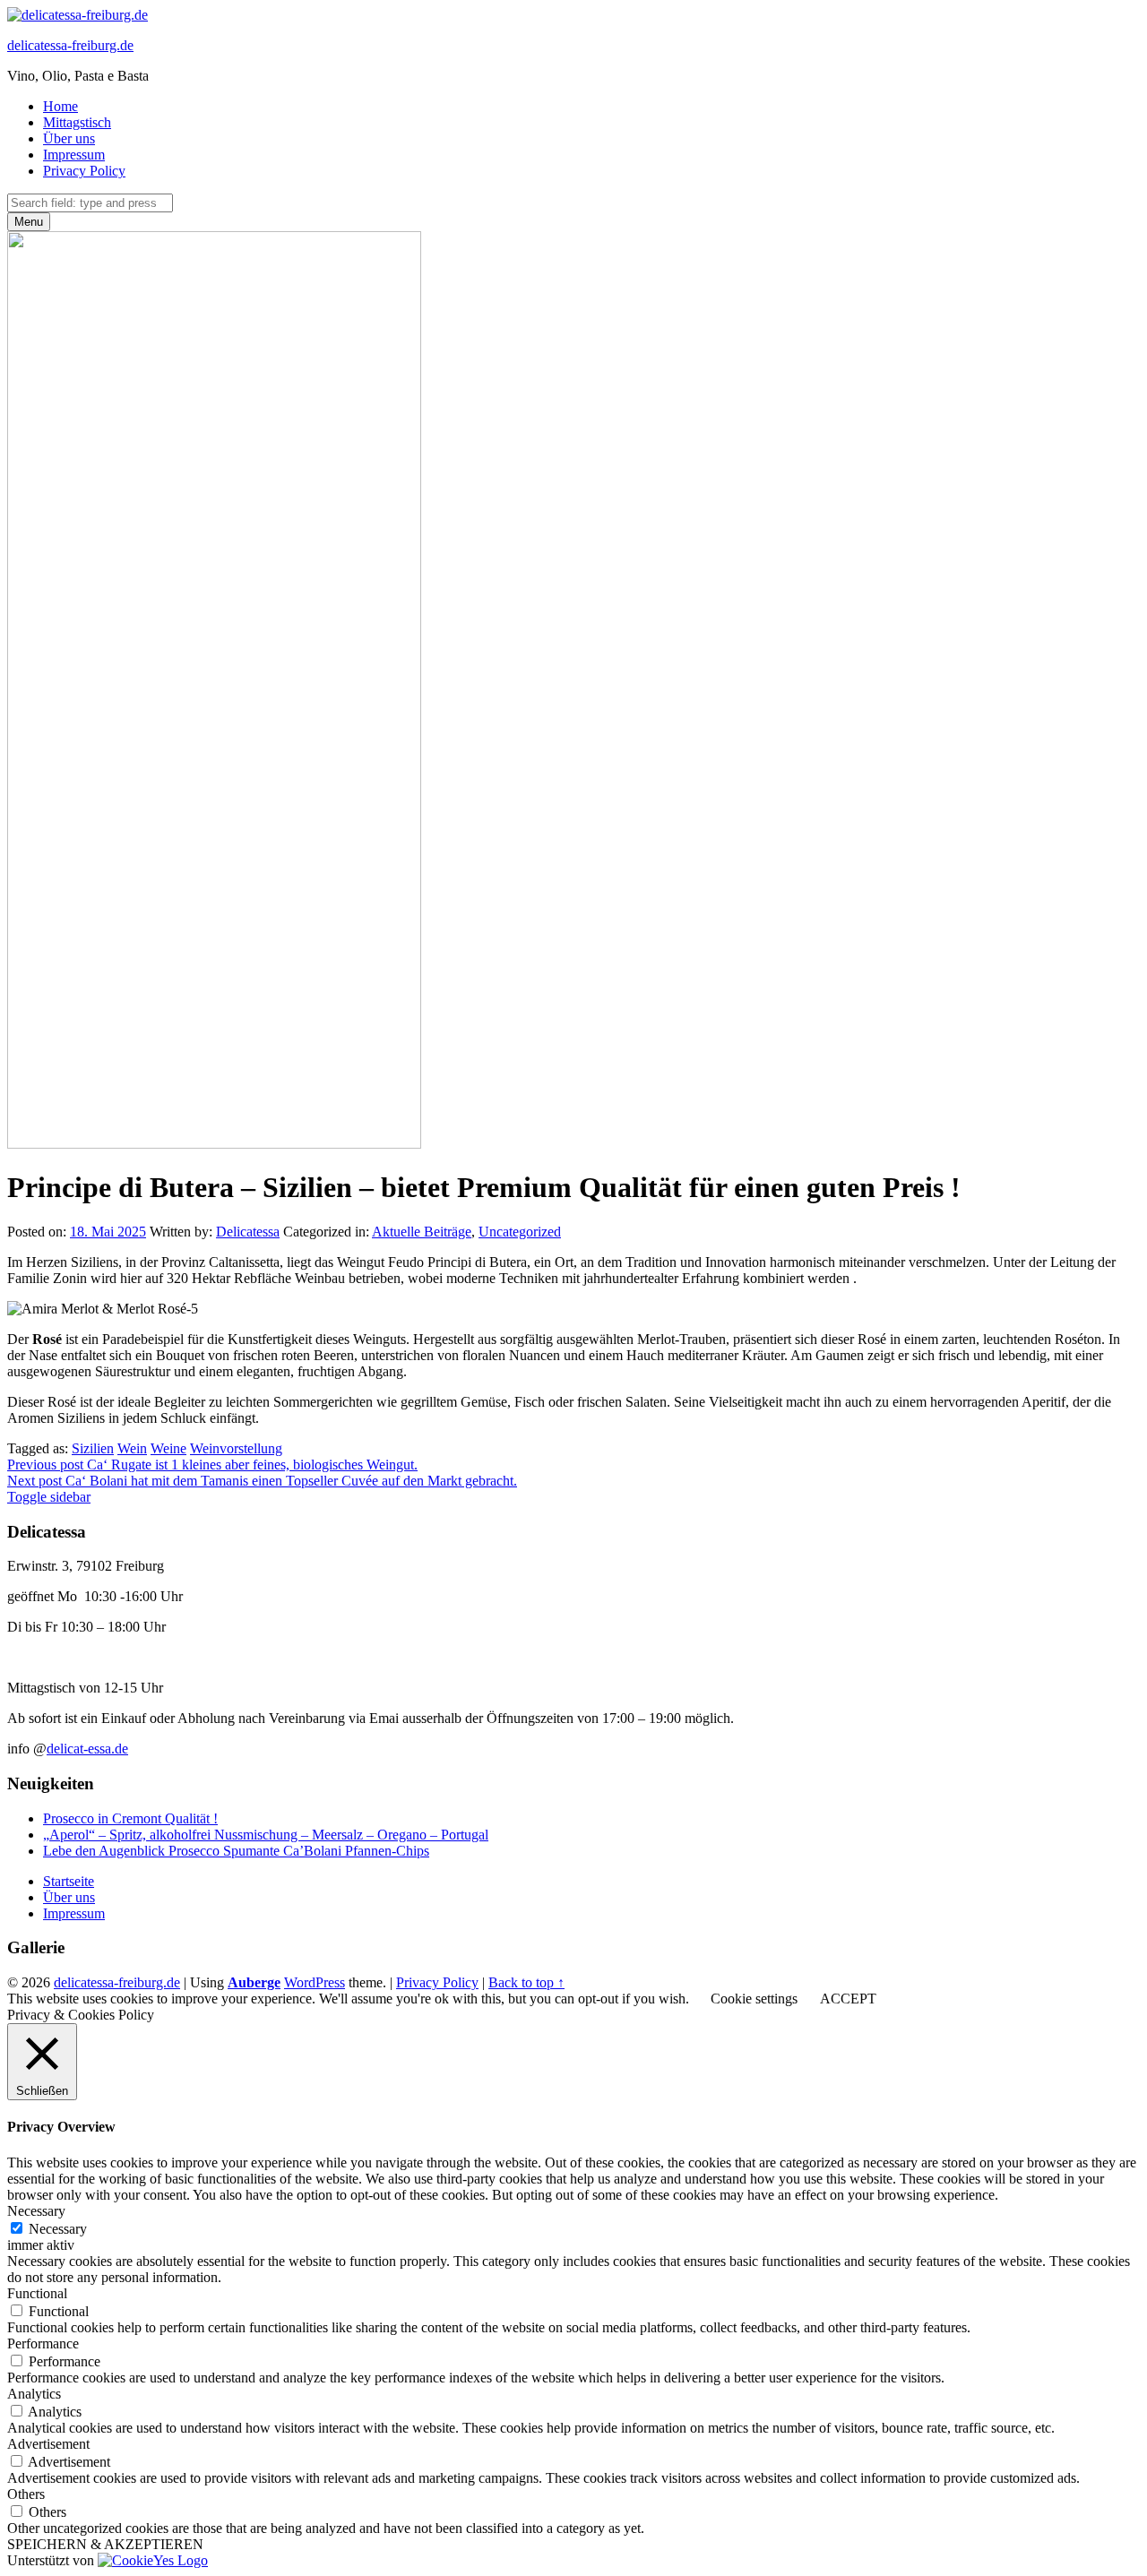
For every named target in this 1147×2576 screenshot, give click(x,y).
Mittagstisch (77, 122)
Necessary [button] (36, 2211)
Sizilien (93, 1448)
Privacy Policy (84, 171)
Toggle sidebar (49, 1497)
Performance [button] (43, 2343)
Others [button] (26, 2494)
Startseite (69, 1881)
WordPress (315, 1982)
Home (60, 106)
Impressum (74, 155)
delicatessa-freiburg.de (70, 45)
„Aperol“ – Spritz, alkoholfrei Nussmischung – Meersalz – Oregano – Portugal (266, 1835)
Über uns (69, 138)
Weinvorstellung (236, 1448)
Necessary (58, 2229)
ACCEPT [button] (848, 1999)
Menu (29, 222)
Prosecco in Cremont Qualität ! (130, 1818)
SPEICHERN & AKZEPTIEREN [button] (105, 2544)
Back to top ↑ (526, 1982)
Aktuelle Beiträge (422, 1232)
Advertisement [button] (48, 2444)
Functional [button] (37, 2293)
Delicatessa (248, 1232)
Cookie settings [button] (754, 1999)
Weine (168, 1448)
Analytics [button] (34, 2394)
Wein (132, 1448)
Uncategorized (520, 1232)
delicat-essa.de (87, 1749)
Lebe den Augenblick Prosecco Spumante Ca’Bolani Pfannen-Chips (236, 1851)
